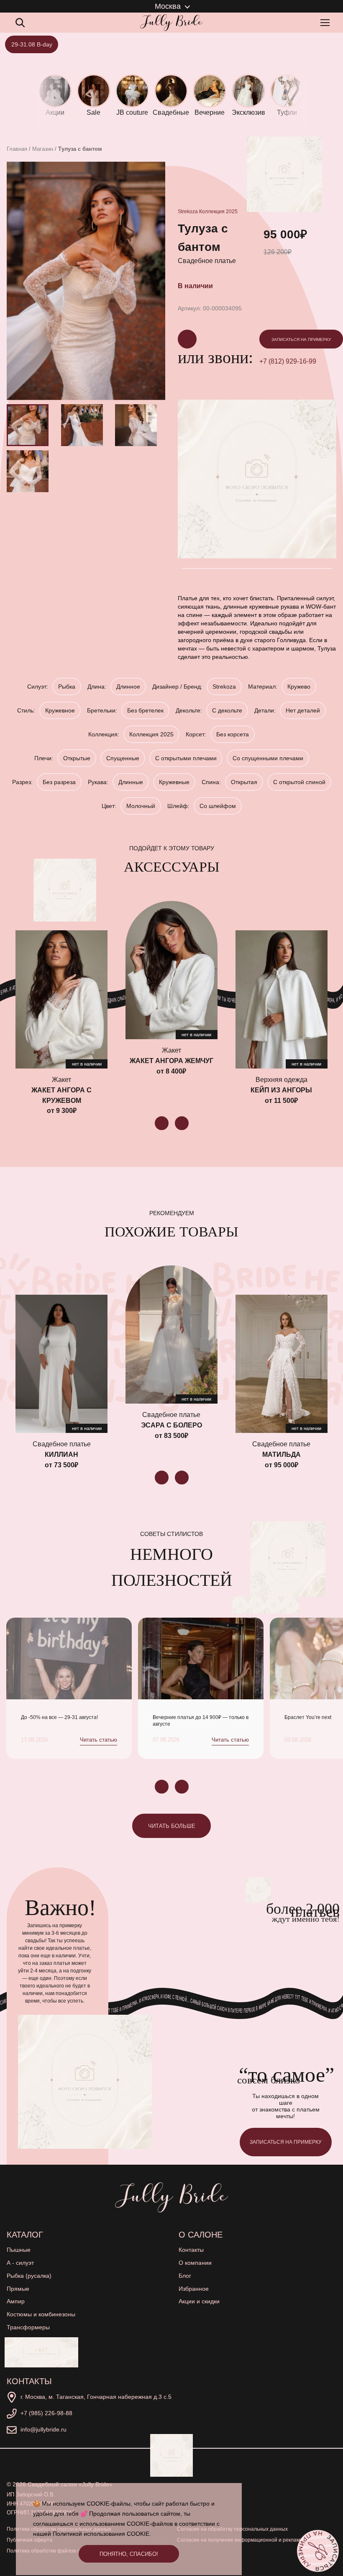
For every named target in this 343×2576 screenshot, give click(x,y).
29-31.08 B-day (32, 44)
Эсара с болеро (171, 1425)
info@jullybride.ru (44, 2429)
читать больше (172, 1826)
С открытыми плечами (186, 758)
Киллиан (61, 1454)
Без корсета (233, 734)
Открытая (244, 782)
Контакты (191, 2250)
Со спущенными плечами (268, 758)
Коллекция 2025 (218, 212)
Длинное (128, 687)
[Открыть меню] (327, 23)
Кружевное (60, 710)
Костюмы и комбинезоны (41, 2314)
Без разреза (59, 782)
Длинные (131, 782)
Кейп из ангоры (281, 1090)
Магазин (43, 149)
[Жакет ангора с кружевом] (61, 999)
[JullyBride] (171, 23)
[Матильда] (282, 1364)
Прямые (18, 2289)
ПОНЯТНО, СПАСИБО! (129, 2554)
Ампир (16, 2301)
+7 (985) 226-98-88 (46, 2413)
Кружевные (174, 782)
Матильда (282, 1454)
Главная (17, 149)
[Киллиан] (61, 1364)
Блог (185, 2276)
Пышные (19, 2250)
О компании (195, 2263)
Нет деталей (303, 710)
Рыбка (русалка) (29, 2276)
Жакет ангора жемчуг (171, 1061)
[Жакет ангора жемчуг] (171, 970)
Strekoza (188, 212)
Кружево (299, 687)
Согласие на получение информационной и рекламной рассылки (255, 2540)
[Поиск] (20, 23)
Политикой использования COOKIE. (102, 2534)
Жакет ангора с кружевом (61, 1095)
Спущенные (123, 758)
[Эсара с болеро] (171, 1334)
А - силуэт (20, 2263)
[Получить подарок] (41, 2352)
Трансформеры (28, 2327)
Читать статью (99, 1740)
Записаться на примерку (301, 339)
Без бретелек (145, 710)
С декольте (227, 710)
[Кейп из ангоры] (282, 999)
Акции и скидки (199, 2301)
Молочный (141, 806)
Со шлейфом (218, 806)
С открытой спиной (299, 782)
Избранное (194, 2289)
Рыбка (67, 687)
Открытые (77, 758)
